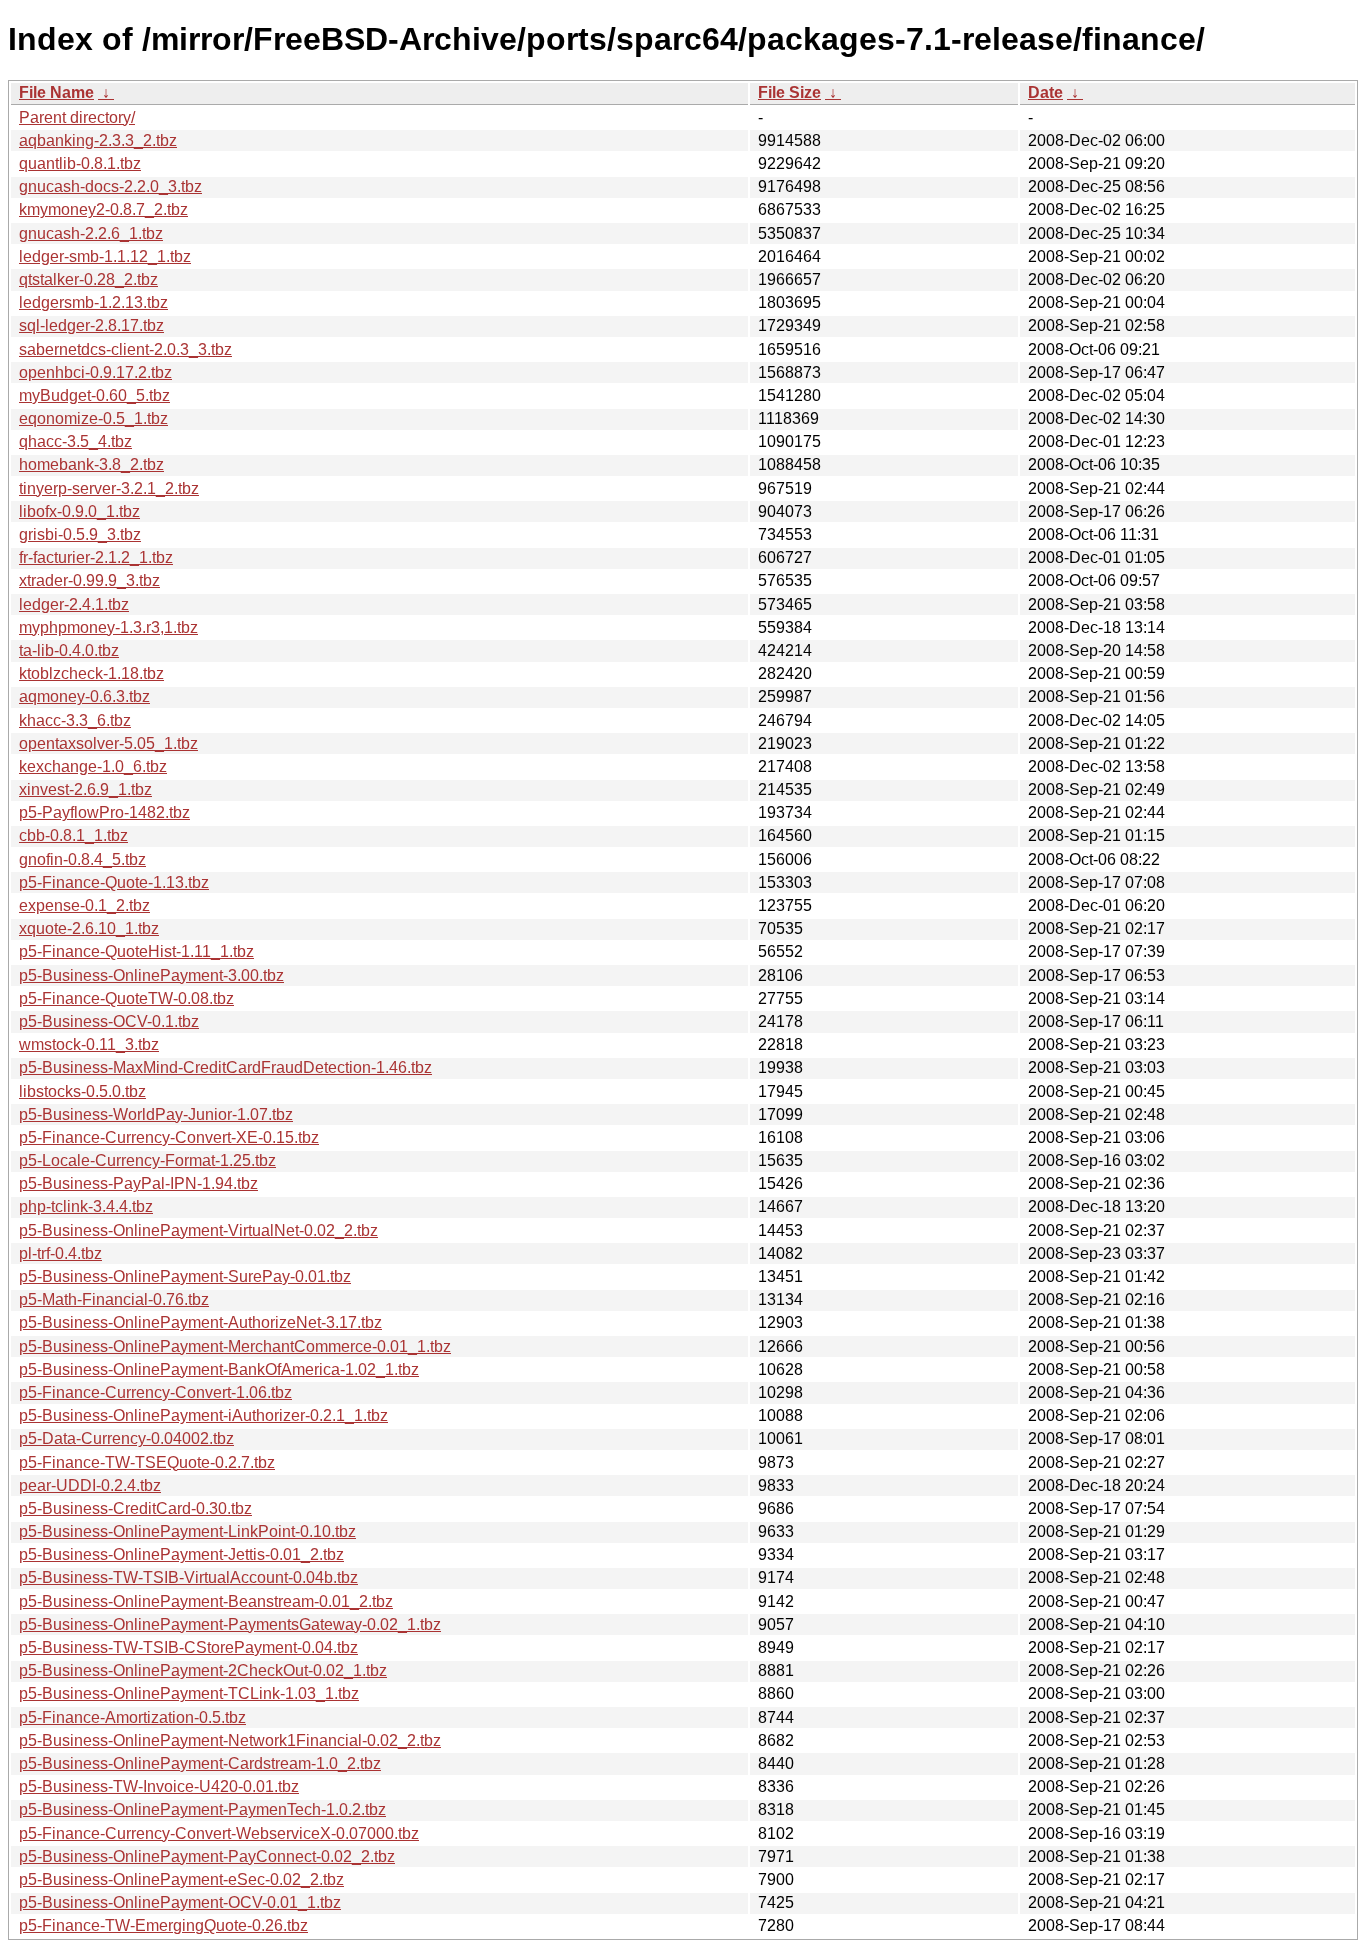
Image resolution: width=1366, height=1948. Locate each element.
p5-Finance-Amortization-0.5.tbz (132, 1717)
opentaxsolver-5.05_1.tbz (108, 743)
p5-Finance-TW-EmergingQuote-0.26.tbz (163, 1925)
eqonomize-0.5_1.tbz (93, 418)
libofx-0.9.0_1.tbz (79, 511)
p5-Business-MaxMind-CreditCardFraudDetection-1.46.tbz (225, 1067)
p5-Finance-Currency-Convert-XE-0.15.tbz (169, 1137)
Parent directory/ (77, 117)
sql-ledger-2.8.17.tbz (91, 325)
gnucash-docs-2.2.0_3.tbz (110, 186)
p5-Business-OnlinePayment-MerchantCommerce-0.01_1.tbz (235, 1346)
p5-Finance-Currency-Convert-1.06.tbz (155, 1392)
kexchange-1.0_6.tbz (93, 766)
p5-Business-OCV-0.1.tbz (109, 1021)
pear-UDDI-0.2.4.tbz (90, 1485)
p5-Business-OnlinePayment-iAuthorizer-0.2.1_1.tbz (203, 1415)
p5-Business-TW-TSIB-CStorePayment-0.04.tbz (188, 1647)
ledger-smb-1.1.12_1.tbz (105, 256)
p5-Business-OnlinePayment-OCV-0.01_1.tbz (180, 1902)
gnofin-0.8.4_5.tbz (82, 859)
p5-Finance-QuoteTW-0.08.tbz (126, 998)
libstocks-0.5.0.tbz (82, 1091)
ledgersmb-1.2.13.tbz (93, 302)
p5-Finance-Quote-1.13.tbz (114, 882)
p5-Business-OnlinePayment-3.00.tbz (151, 975)
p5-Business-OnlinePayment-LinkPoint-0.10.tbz (187, 1531)
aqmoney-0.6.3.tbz (84, 696)
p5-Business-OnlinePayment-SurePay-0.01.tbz (185, 1276)
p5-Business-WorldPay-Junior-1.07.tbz (156, 1114)
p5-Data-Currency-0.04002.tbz (126, 1438)
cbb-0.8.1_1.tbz (73, 835)
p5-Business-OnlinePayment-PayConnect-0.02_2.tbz (207, 1856)
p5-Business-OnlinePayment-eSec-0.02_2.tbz (181, 1879)
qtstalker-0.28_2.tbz (88, 279)
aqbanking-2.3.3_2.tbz (98, 140)
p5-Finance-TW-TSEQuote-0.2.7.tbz (147, 1462)
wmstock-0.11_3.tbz (89, 1044)
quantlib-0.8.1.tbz (80, 163)
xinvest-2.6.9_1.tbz (85, 789)
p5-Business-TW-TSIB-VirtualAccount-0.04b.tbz (188, 1577)
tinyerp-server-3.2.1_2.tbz (109, 488)
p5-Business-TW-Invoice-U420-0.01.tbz (159, 1786)
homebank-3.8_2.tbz (91, 464)
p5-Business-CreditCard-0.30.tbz (135, 1508)
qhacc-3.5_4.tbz (75, 441)
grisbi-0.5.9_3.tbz (80, 534)
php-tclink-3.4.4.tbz (86, 1206)
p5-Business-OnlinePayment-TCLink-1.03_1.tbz (189, 1693)
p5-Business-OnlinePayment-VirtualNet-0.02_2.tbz (198, 1230)
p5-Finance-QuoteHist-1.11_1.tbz (136, 951)
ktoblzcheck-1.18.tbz (91, 673)
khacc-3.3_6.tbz (75, 720)
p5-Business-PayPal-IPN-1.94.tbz (138, 1183)
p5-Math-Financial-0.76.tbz (114, 1299)
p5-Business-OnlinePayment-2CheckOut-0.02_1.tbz (203, 1670)
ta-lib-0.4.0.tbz (69, 650)
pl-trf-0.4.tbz (60, 1253)
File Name (56, 92)
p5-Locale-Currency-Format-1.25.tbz (147, 1160)
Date (1045, 92)
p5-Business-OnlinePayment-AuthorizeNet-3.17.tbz (200, 1322)
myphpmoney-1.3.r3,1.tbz (108, 627)
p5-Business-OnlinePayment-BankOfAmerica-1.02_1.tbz (219, 1369)
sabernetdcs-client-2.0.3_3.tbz (125, 349)
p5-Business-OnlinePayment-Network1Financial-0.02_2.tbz (230, 1740)
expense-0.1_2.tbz (84, 905)
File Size (789, 92)
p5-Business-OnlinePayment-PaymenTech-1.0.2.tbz (202, 1809)
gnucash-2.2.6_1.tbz (91, 233)
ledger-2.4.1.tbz (74, 604)
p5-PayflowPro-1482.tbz (104, 812)
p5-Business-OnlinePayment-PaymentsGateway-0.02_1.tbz (230, 1624)
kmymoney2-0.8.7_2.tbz (103, 209)
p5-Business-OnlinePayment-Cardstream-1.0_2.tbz (200, 1763)
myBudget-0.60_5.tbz (94, 395)
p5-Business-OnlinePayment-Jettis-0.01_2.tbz (181, 1554)
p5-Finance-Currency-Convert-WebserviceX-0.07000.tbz (219, 1833)
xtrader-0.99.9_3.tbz (89, 580)
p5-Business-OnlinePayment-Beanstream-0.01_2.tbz (206, 1601)
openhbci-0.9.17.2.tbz (95, 372)
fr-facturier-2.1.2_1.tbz (96, 557)
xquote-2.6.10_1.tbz (89, 928)
